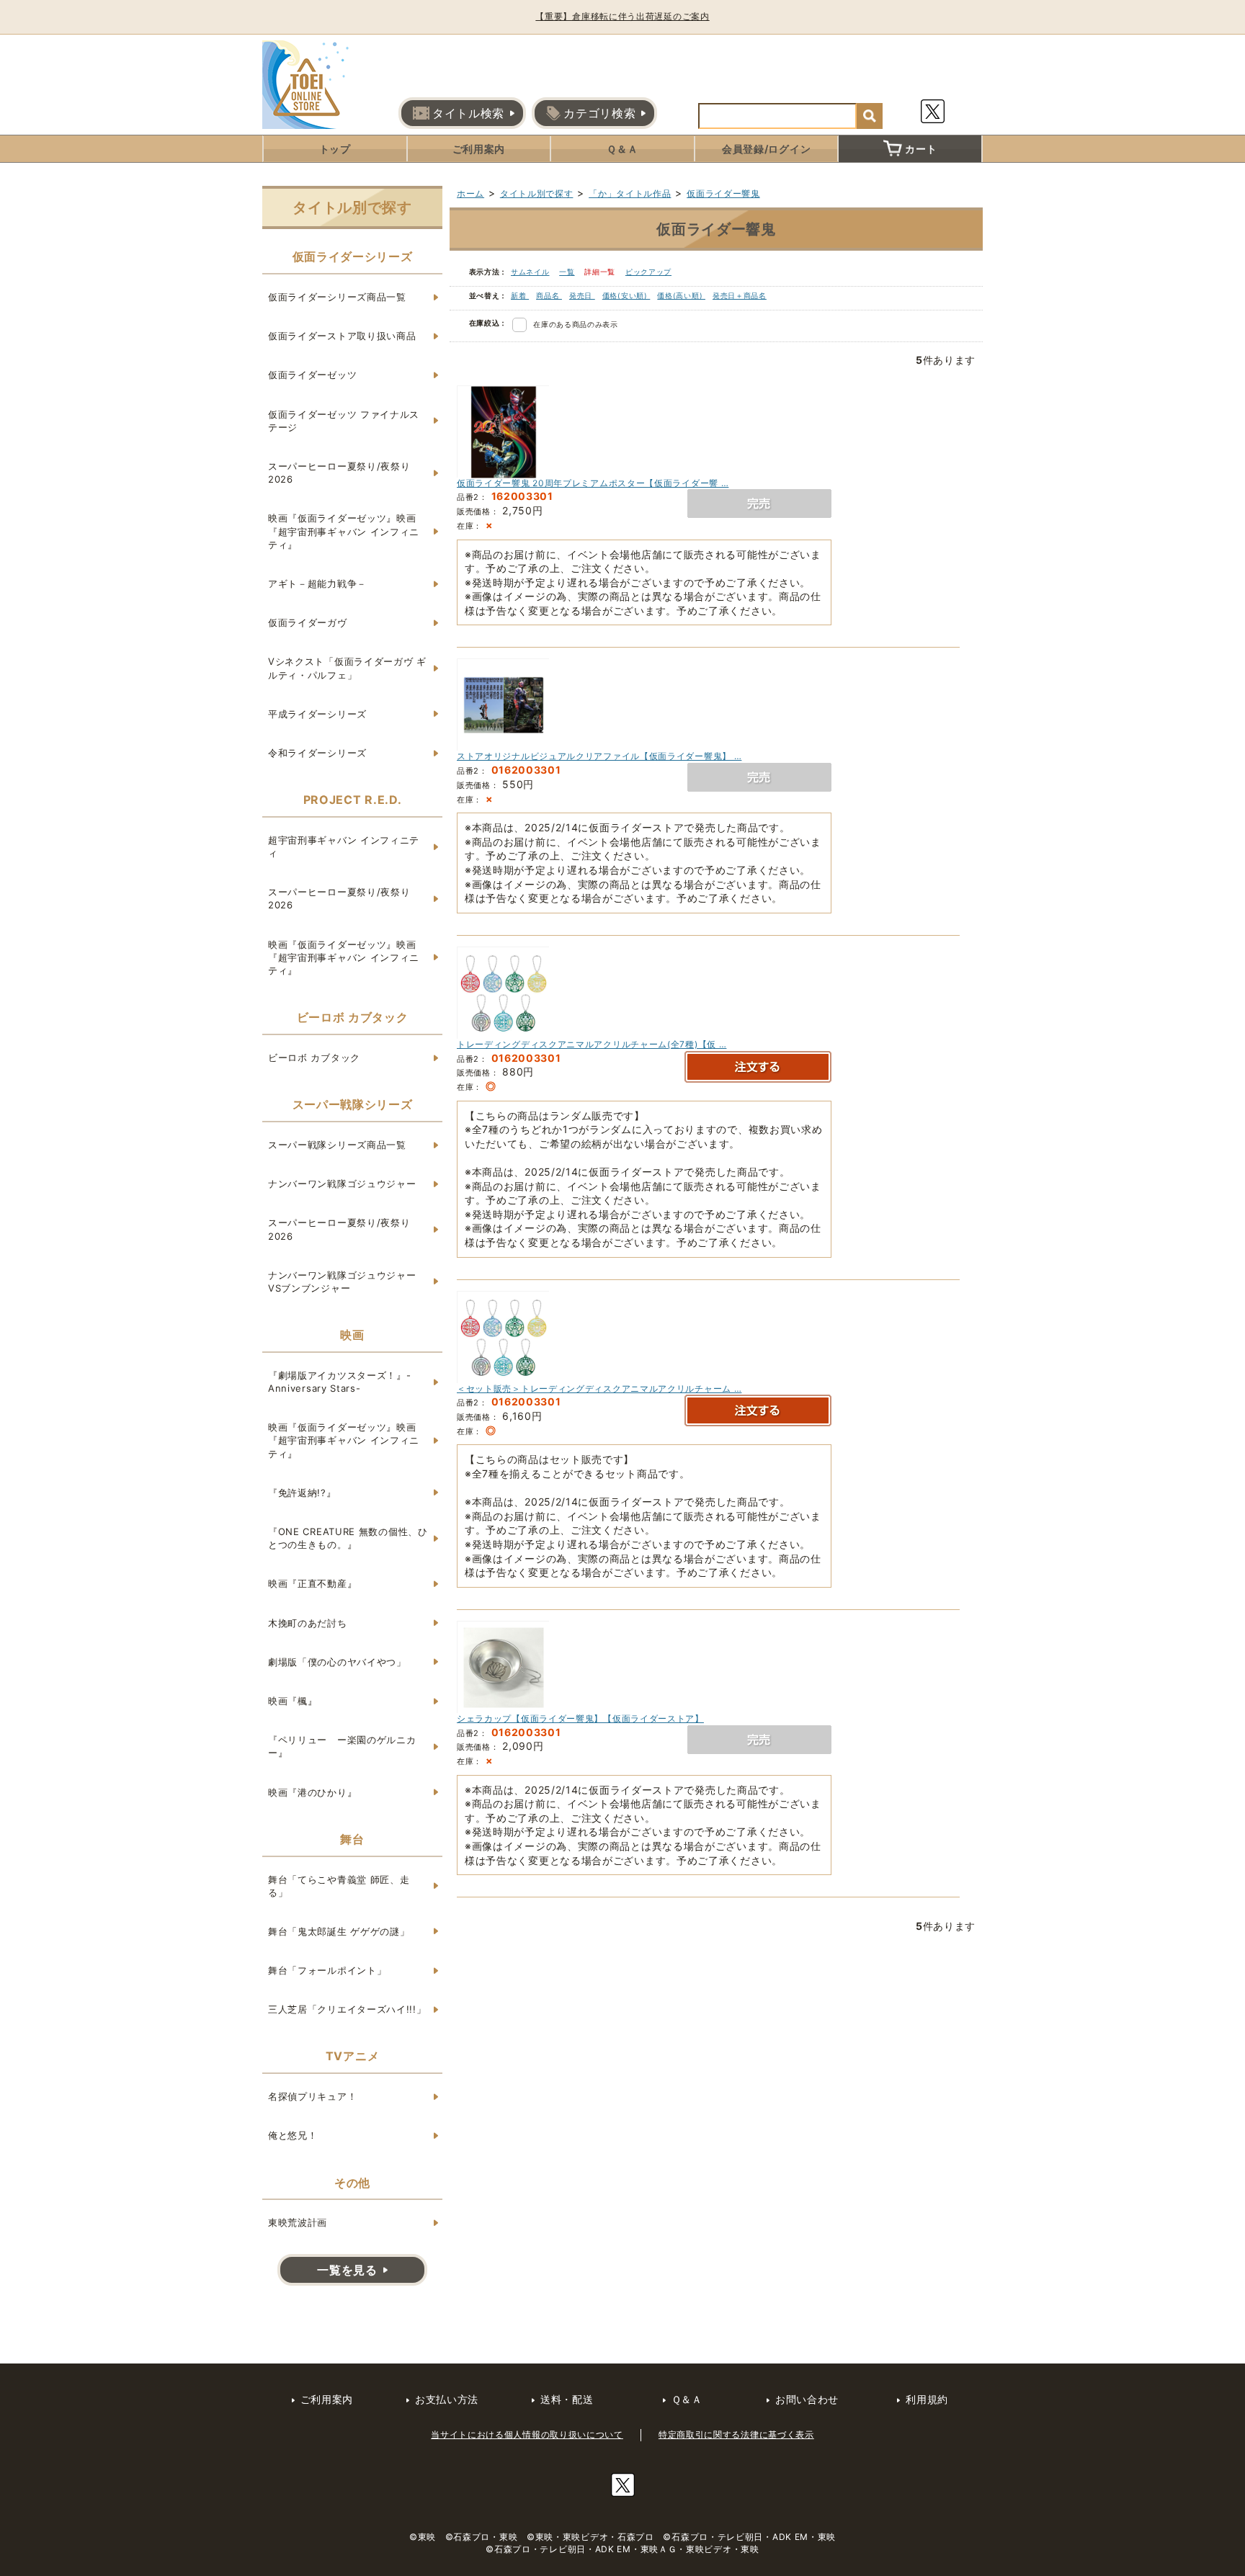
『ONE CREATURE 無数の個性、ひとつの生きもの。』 (348, 1538)
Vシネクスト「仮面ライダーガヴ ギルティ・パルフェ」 (347, 668)
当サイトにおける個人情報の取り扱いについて (527, 2434)
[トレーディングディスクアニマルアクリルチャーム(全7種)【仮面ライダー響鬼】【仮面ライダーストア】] (504, 992)
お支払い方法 (447, 2399)
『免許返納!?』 (302, 1493)
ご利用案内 (479, 149)
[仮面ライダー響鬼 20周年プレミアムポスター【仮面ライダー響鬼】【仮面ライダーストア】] (504, 431)
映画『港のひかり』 (312, 1792)
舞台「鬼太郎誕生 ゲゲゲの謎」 (339, 1931)
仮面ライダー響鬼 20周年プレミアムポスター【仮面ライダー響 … (593, 483)
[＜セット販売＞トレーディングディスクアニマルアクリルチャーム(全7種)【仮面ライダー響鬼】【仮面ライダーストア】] (504, 1337)
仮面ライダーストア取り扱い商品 (342, 336)
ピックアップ (648, 272)
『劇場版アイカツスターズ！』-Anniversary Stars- (340, 1382)
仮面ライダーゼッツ (312, 375)
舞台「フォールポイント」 (327, 1970)
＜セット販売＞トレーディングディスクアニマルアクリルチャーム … (599, 1388)
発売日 (582, 295)
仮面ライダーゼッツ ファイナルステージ (344, 421)
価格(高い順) (681, 295)
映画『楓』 (293, 1701)
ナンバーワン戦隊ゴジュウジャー (342, 1184)
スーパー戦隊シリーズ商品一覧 (337, 1145)
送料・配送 (567, 2399)
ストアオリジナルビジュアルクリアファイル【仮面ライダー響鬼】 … (599, 756)
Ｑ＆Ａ (622, 149)
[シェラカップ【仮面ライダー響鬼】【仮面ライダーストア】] (504, 1667)
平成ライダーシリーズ (317, 714)
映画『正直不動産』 (312, 1583)
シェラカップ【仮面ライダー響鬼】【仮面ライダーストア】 (580, 1718)
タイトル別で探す (537, 193)
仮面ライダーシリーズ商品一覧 (337, 297)
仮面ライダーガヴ (308, 622)
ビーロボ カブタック (314, 1057)
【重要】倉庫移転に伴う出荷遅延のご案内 (622, 16)
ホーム (470, 193)
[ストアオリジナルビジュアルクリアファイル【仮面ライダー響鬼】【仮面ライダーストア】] (504, 705)
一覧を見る (347, 2270)
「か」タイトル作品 (630, 193)
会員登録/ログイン (766, 149)
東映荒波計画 (298, 2222)
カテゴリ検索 (599, 113)
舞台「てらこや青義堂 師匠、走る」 (339, 1886)
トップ (335, 149)
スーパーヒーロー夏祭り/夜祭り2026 (339, 473)
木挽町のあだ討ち (308, 1623)
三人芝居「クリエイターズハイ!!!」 (347, 2009)
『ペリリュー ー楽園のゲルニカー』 (342, 1746)
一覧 (567, 272)
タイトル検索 (468, 113)
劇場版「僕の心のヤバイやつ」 (337, 1662)
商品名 (549, 295)
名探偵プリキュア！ (312, 2096)
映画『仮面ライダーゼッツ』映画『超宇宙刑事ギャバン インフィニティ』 (344, 531)
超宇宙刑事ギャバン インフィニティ (344, 846)
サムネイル (530, 272)
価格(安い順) (626, 295)
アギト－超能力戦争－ (317, 583)
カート (921, 149)
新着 (520, 295)
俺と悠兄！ (293, 2135)
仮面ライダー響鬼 (723, 193)
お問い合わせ (807, 2399)
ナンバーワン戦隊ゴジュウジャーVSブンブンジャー (342, 1282)
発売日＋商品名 (740, 295)
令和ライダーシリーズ (317, 753)
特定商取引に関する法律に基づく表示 (736, 2434)
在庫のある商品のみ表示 (576, 324)
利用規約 (927, 2399)
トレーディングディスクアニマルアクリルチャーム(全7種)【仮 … (592, 1044)
